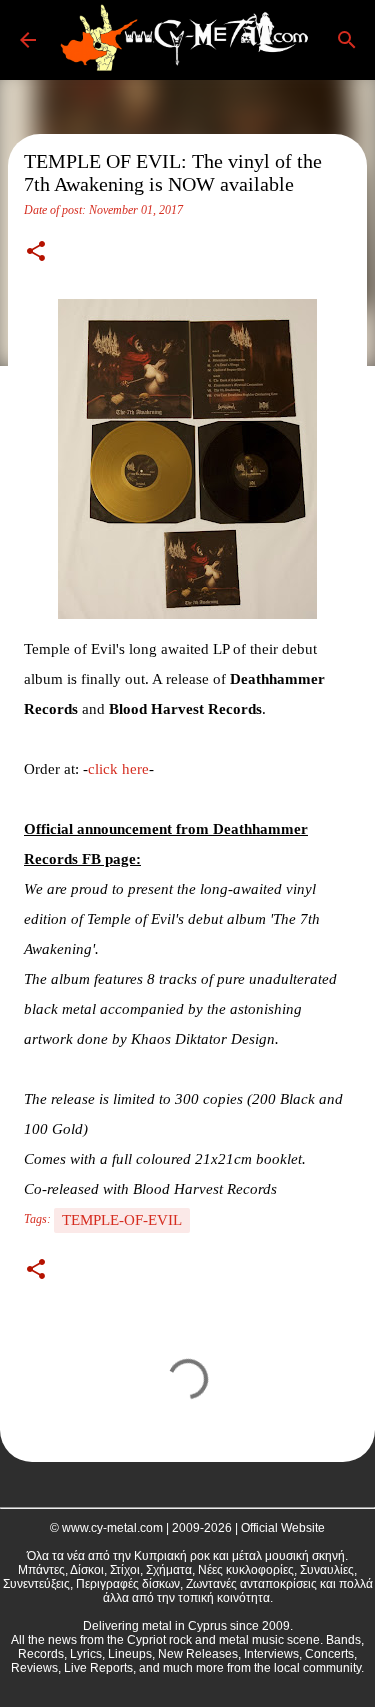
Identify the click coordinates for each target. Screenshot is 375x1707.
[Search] (347, 40)
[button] (36, 253)
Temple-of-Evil (122, 1220)
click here (118, 769)
